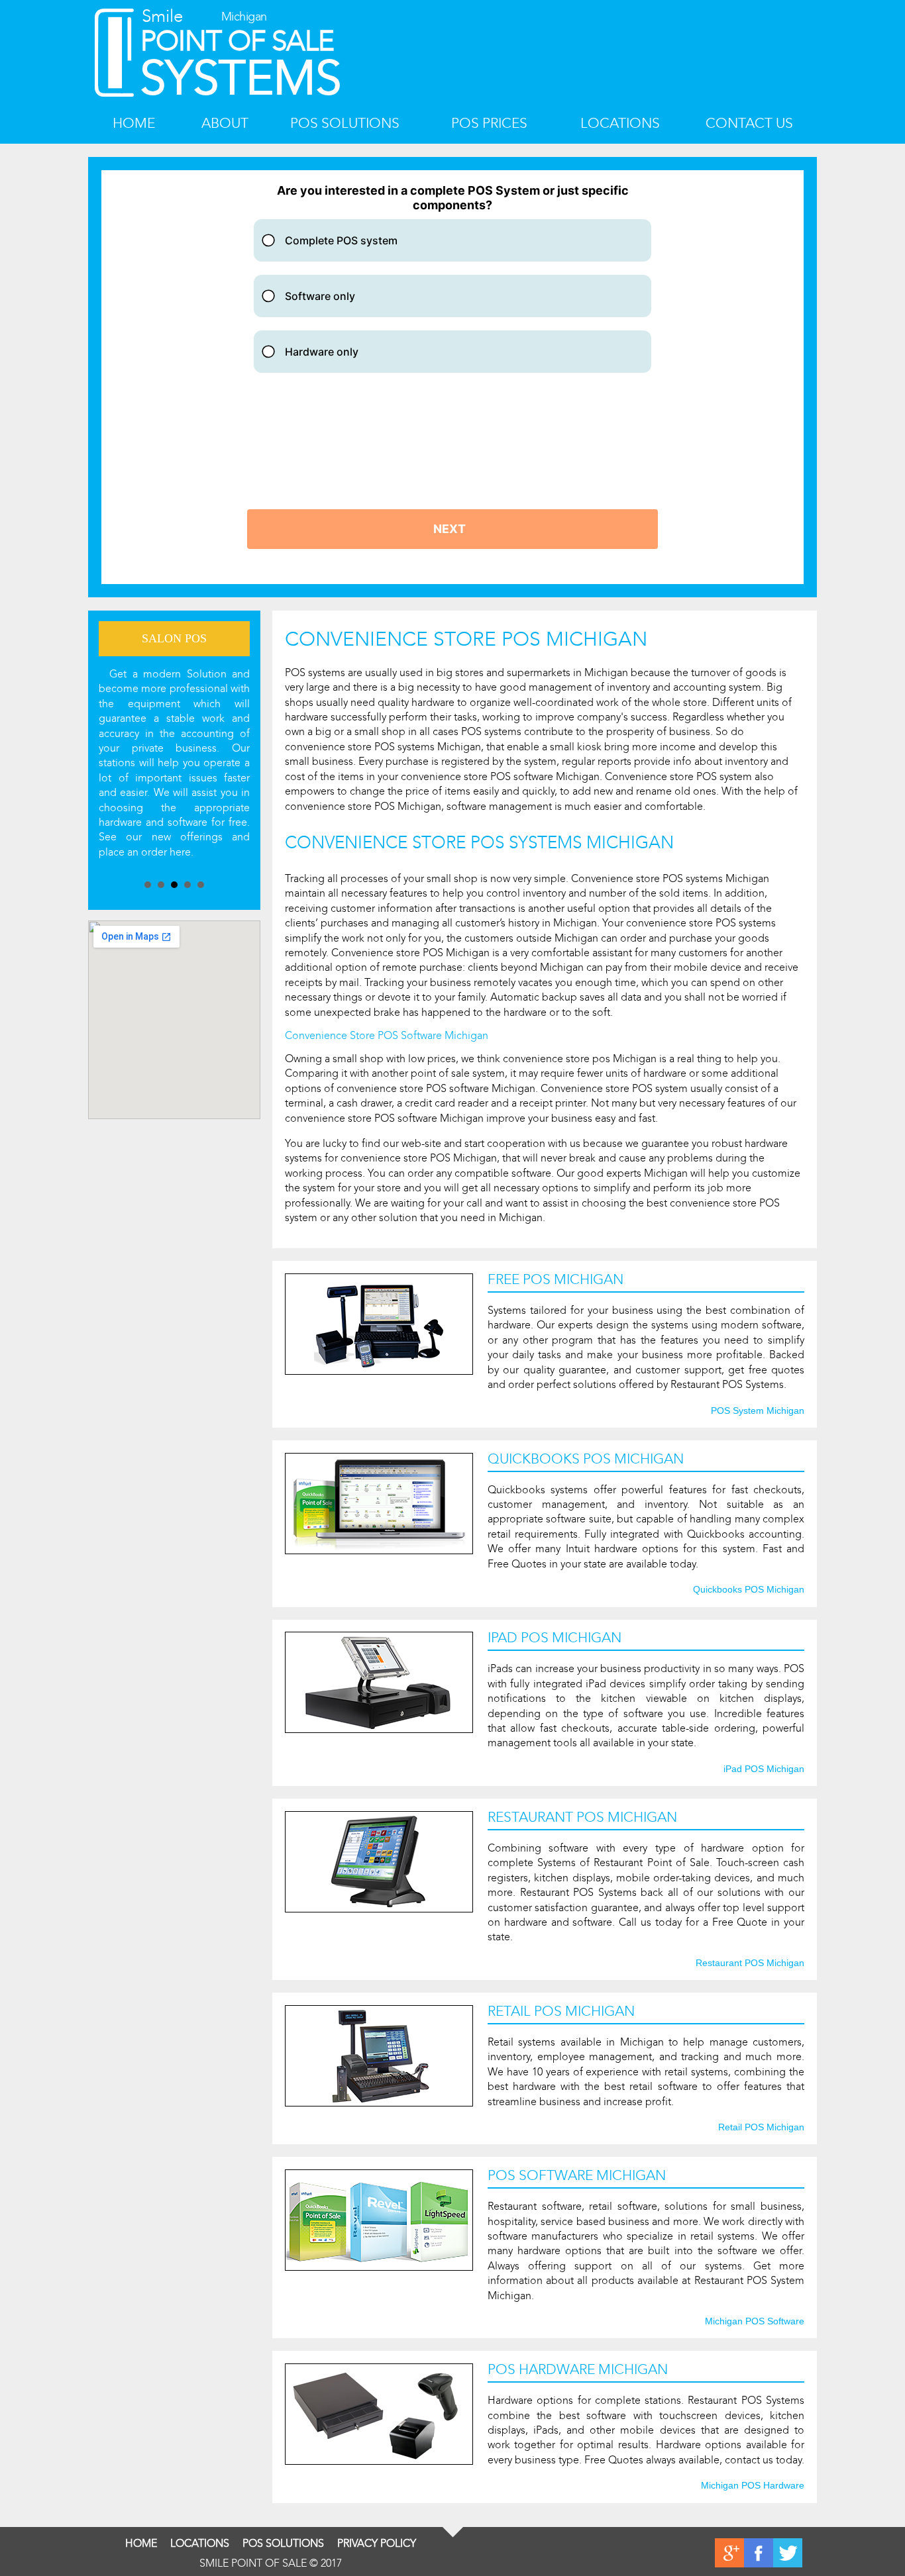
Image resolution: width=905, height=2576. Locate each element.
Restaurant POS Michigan (750, 1963)
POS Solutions (345, 124)
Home (134, 124)
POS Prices (489, 124)
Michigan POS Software (755, 2322)
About (225, 124)
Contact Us (749, 124)
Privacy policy (377, 2543)
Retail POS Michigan (761, 2128)
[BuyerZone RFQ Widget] (452, 377)
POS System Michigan (758, 1411)
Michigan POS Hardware (753, 2486)
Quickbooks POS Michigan (749, 1590)
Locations (620, 124)
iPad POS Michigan (764, 1769)
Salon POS (174, 638)
